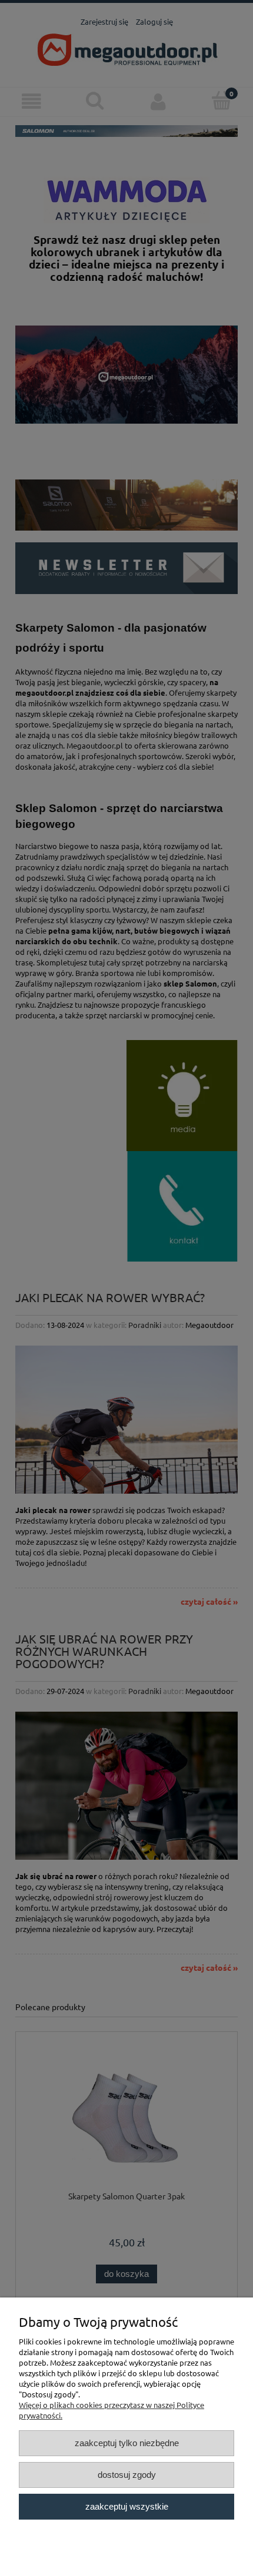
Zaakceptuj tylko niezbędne (127, 2443)
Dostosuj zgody (127, 2475)
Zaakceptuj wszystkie (127, 2506)
